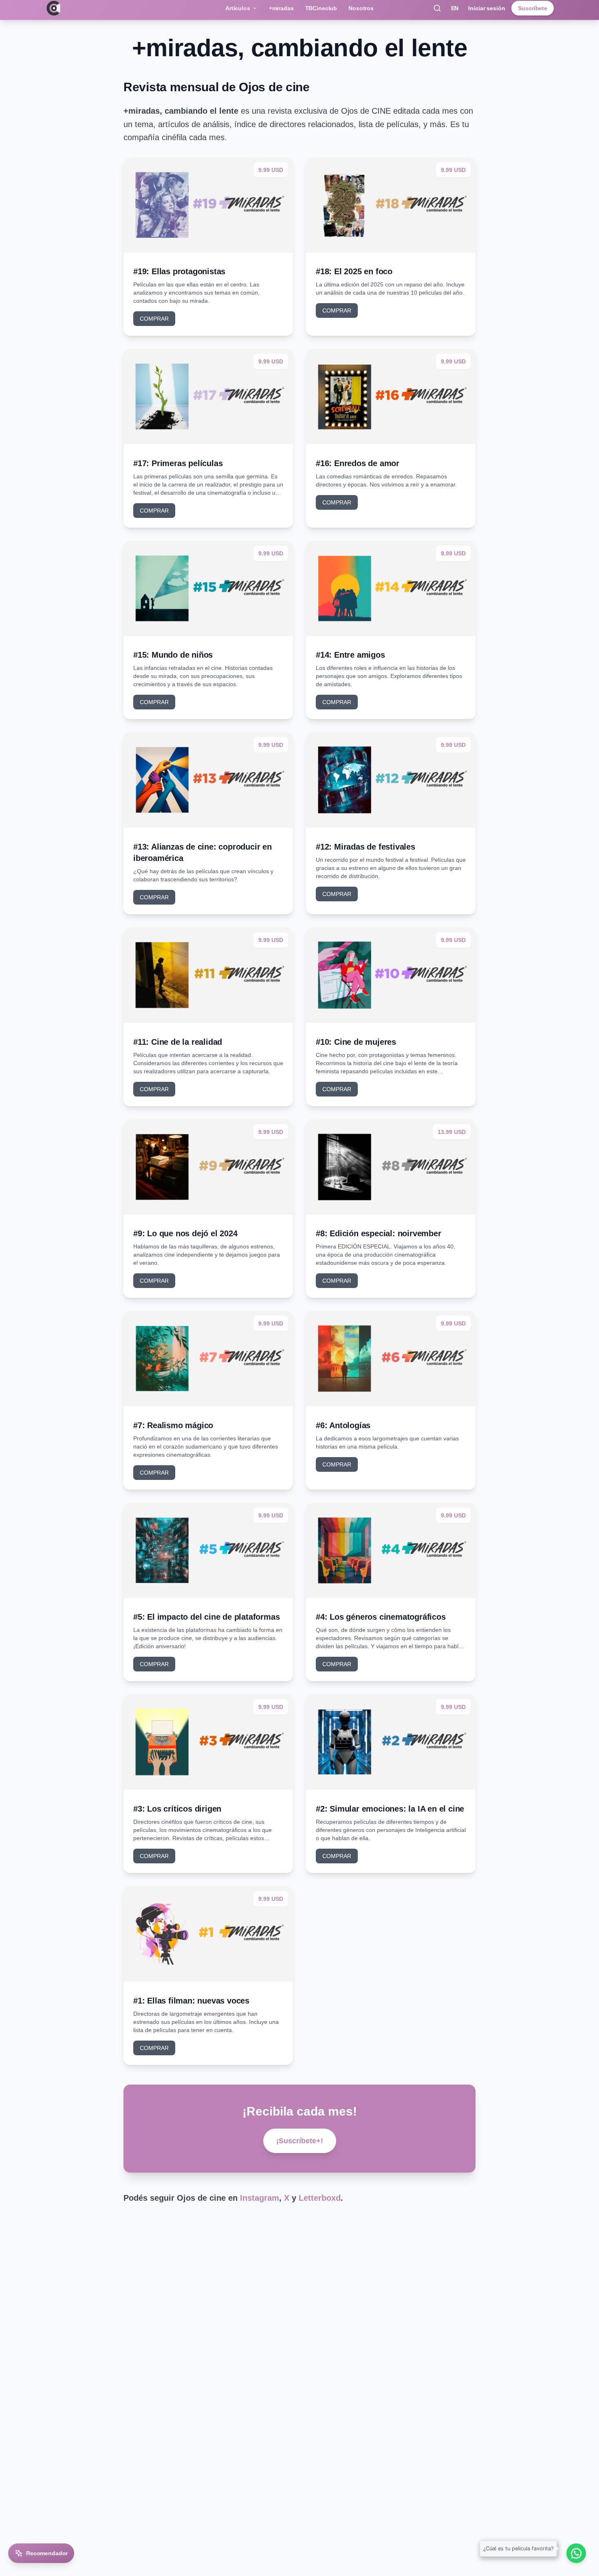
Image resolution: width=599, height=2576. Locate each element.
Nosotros (361, 8)
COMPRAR (154, 319)
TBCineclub (321, 8)
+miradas (281, 8)
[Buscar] (437, 8)
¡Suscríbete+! (300, 2141)
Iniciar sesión (487, 8)
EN (455, 8)
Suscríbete (533, 8)
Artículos (238, 8)
